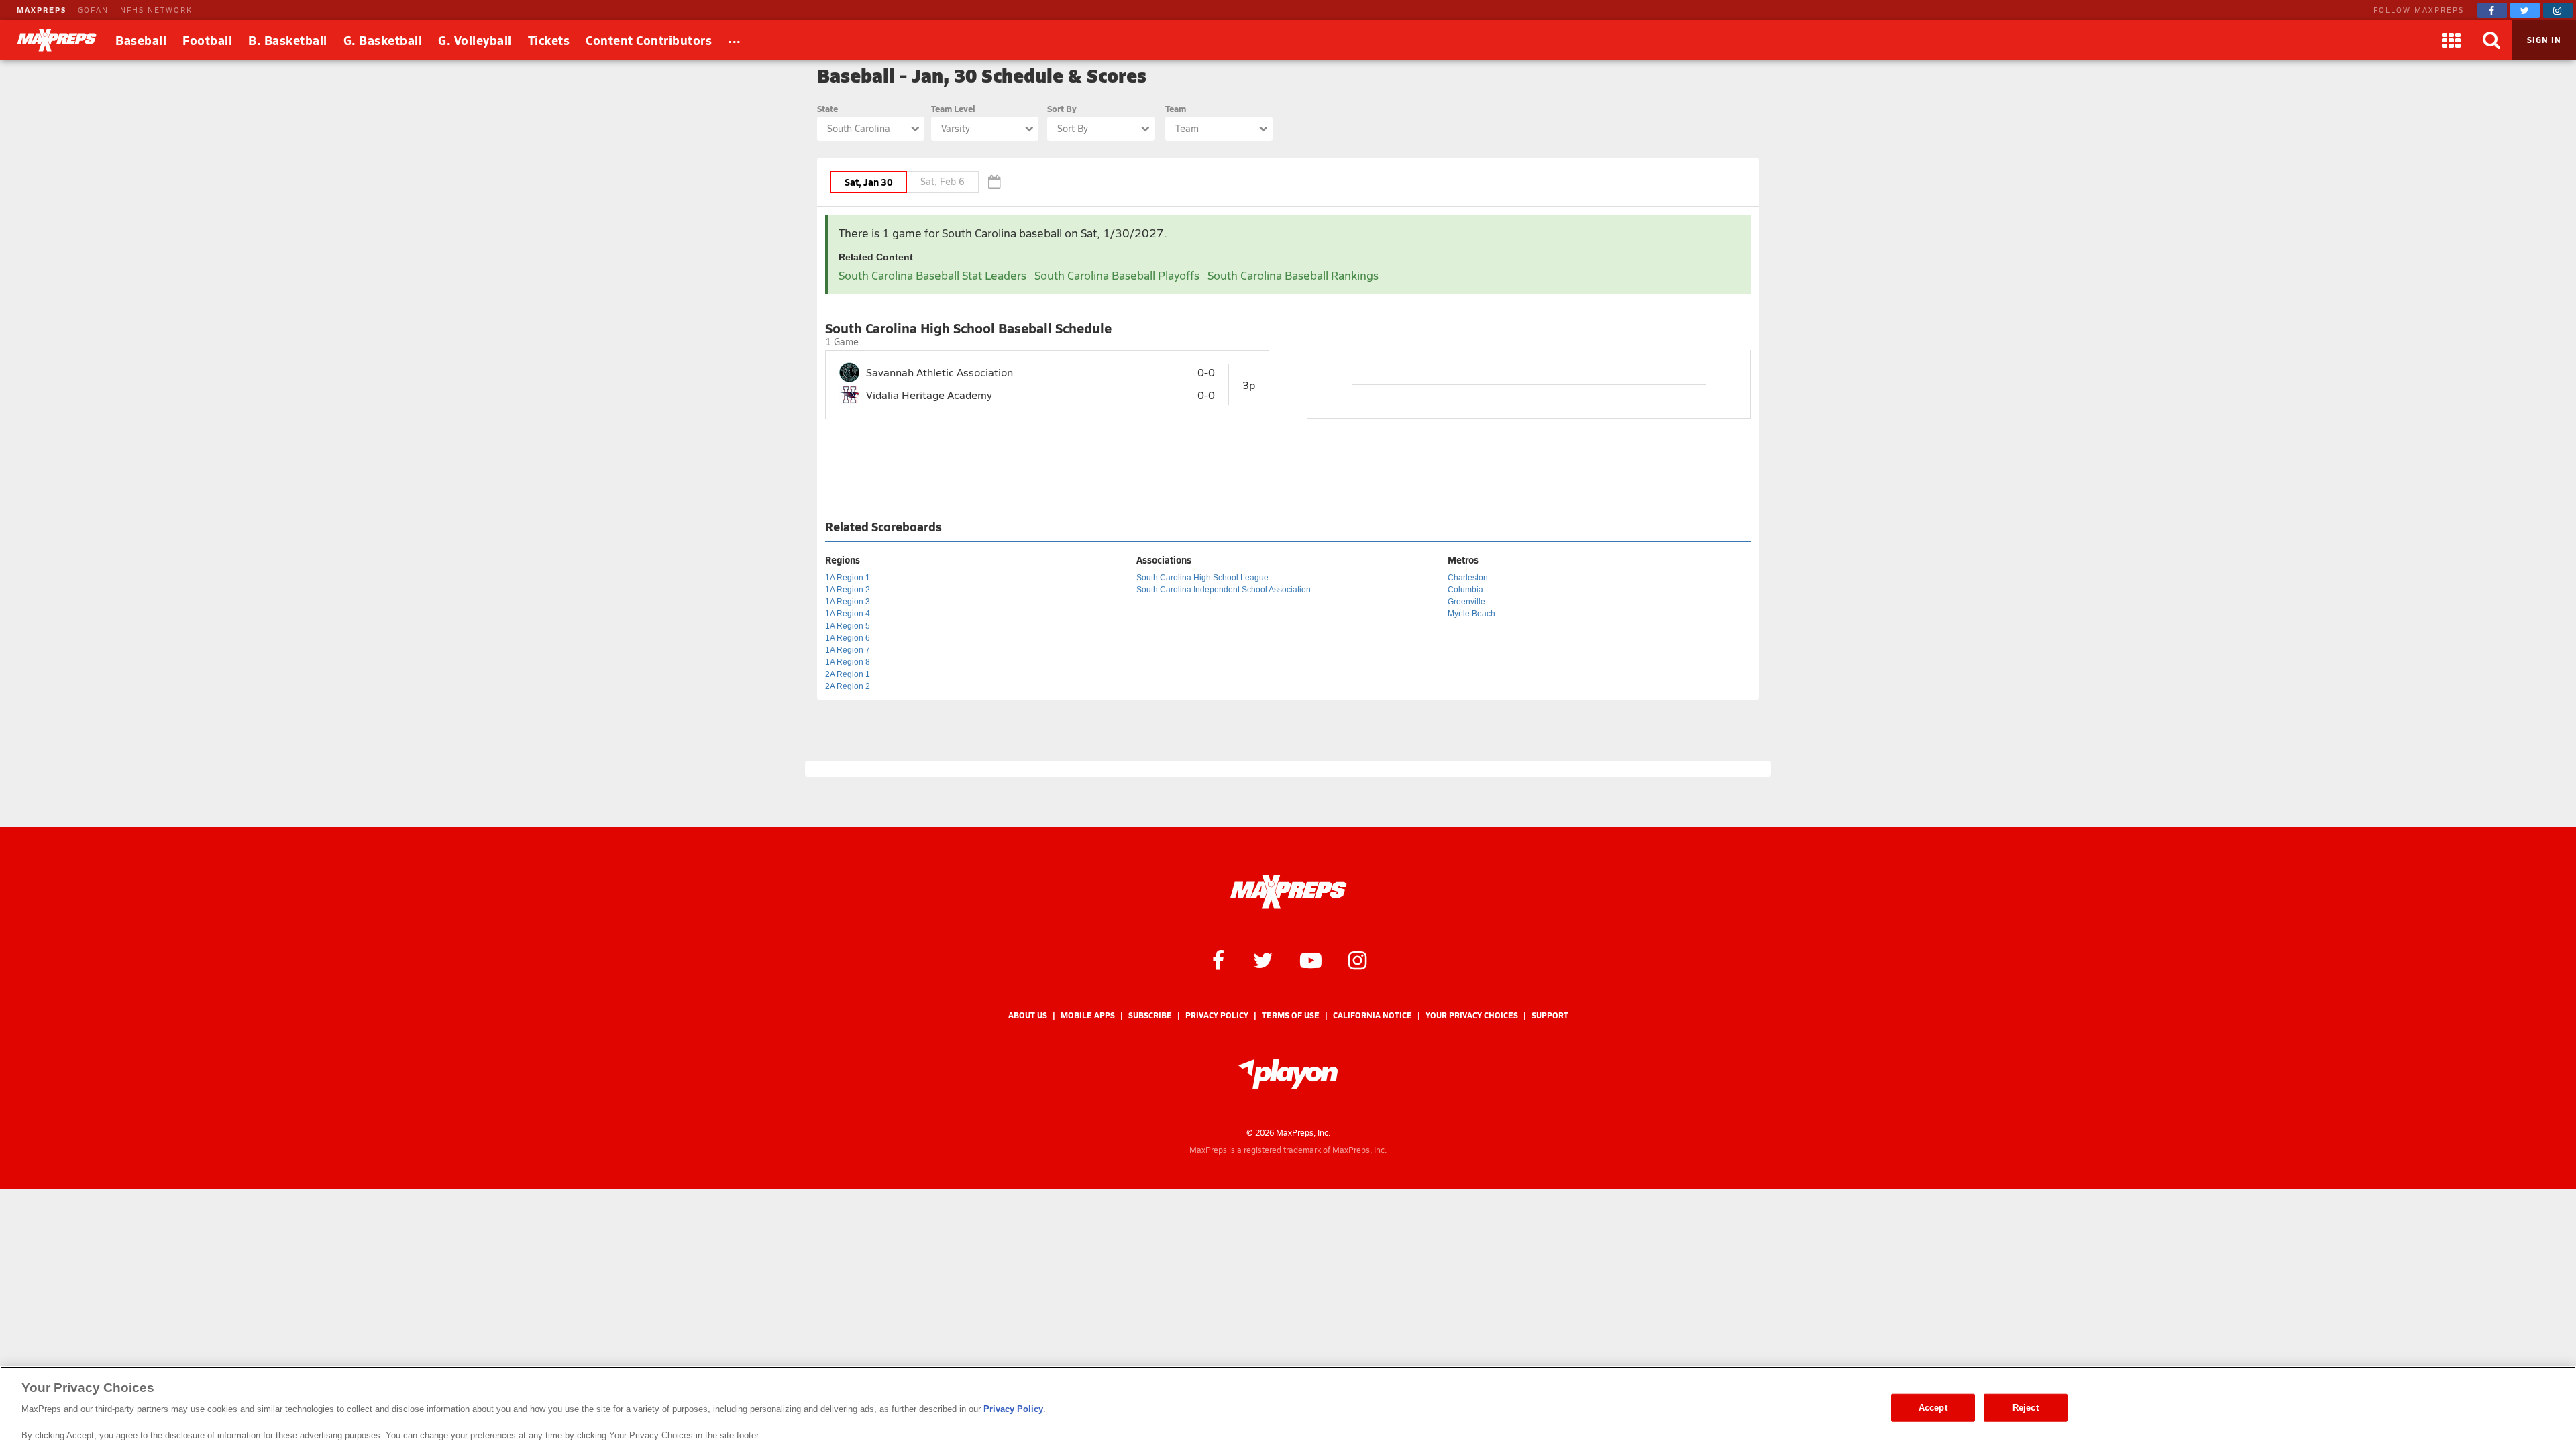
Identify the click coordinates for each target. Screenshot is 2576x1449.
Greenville (1466, 602)
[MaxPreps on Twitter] (2525, 10)
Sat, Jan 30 (869, 182)
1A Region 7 (848, 650)
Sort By (1062, 108)
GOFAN (93, 10)
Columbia (1465, 590)
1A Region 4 (848, 614)
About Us (1028, 1015)
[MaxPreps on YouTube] (1311, 959)
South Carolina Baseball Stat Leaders (932, 275)
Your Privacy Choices (1472, 1015)
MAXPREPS (42, 10)
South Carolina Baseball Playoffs (1117, 275)
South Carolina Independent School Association (1224, 590)
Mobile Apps (1088, 1015)
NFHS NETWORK (156, 10)
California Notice (1373, 1015)
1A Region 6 (848, 638)
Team (1176, 108)
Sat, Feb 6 (943, 181)
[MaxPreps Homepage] (1288, 892)
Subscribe (1150, 1015)
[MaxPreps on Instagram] (2558, 10)
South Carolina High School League (1202, 578)
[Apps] (2451, 40)
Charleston (1468, 578)
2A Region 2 (848, 686)
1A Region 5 (848, 626)
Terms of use (1291, 1015)
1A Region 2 (848, 590)
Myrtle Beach (1471, 614)
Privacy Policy (1217, 1015)
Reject (2026, 1408)
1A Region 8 (848, 662)
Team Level (953, 108)
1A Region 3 (848, 602)
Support (1550, 1015)
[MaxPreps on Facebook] (2492, 10)
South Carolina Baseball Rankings (1293, 275)
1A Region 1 (848, 578)
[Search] (2491, 40)
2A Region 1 (848, 674)
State (827, 108)
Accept (1933, 1408)
